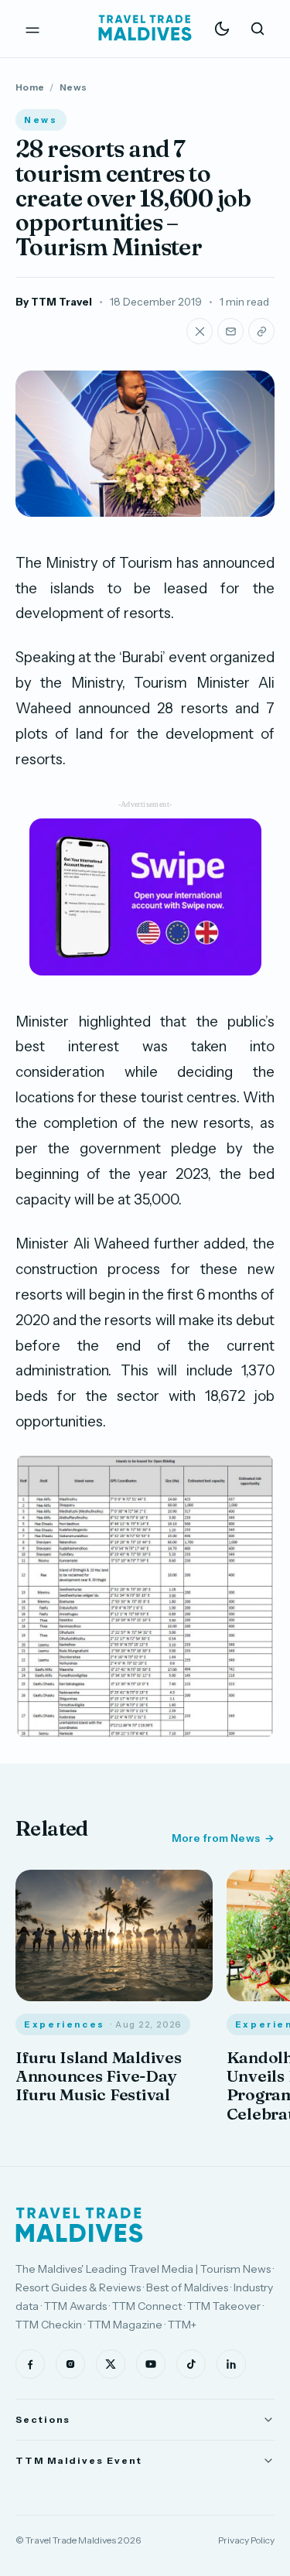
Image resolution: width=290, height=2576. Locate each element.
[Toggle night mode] (222, 29)
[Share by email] (230, 331)
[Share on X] (200, 331)
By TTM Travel (54, 302)
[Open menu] (32, 29)
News (73, 87)
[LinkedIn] (231, 2364)
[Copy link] (261, 331)
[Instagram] (70, 2364)
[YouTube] (151, 2364)
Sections (43, 2419)
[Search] (258, 29)
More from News (216, 1838)
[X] (111, 2364)
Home (30, 87)
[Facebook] (30, 2364)
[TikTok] (191, 2364)
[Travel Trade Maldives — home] (145, 29)
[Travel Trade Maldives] (79, 2225)
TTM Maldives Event (79, 2460)
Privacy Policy (246, 2540)
